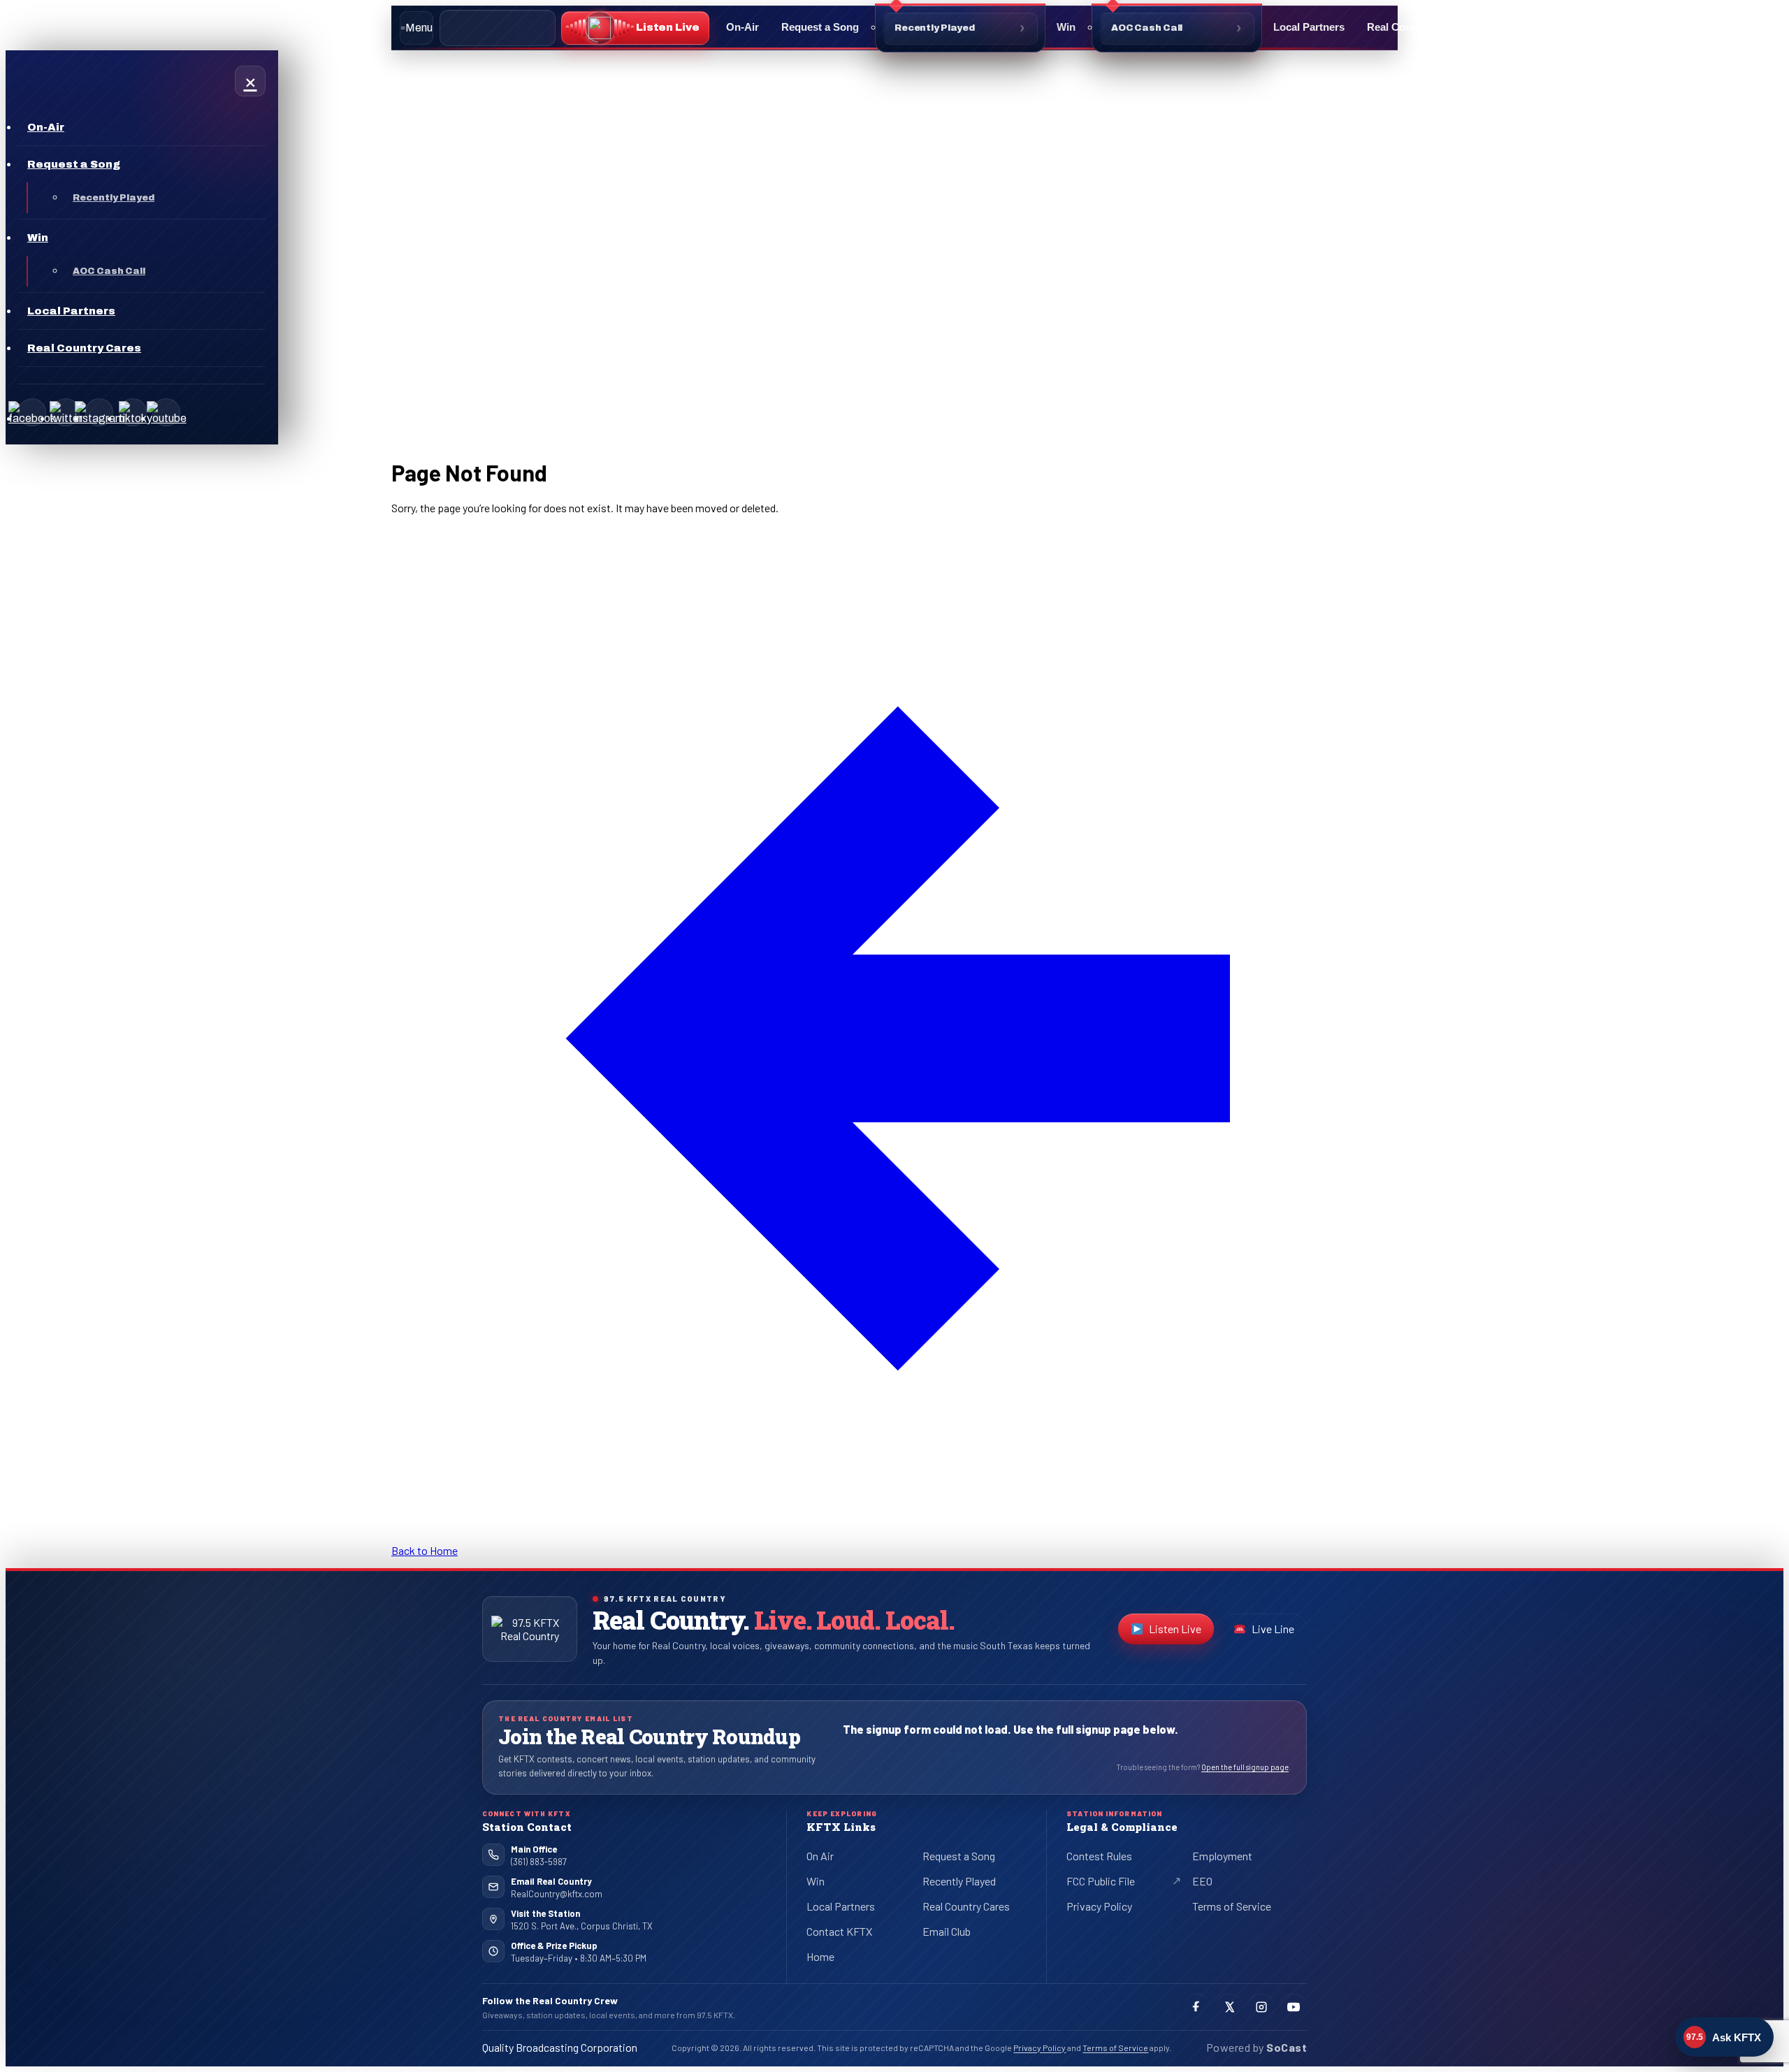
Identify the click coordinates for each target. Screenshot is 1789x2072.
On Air (820, 1856)
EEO (1202, 1881)
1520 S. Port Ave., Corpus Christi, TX (582, 1926)
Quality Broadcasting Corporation (560, 2047)
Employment (1222, 1856)
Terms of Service (1232, 1906)
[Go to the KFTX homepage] (530, 1629)
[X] (66, 412)
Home (820, 1956)
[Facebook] (32, 412)
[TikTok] (133, 412)
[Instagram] (99, 412)
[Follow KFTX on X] (1229, 2007)
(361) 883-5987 (539, 1862)
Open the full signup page (1245, 1767)
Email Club (947, 1931)
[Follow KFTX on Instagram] (1261, 2007)
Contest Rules (1099, 1856)
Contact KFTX (839, 1931)
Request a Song (820, 27)
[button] (635, 28)
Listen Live (1181, 1632)
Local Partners (1309, 27)
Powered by (1256, 2047)
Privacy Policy (1099, 1906)
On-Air (743, 27)
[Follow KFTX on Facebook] (1197, 2007)
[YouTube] (166, 412)
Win (1066, 27)
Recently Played (935, 28)
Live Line (1273, 1629)
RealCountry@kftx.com (557, 1894)
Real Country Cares (1415, 27)
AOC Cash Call (1147, 28)
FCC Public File (1112, 1883)
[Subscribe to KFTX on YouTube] (1294, 2007)
